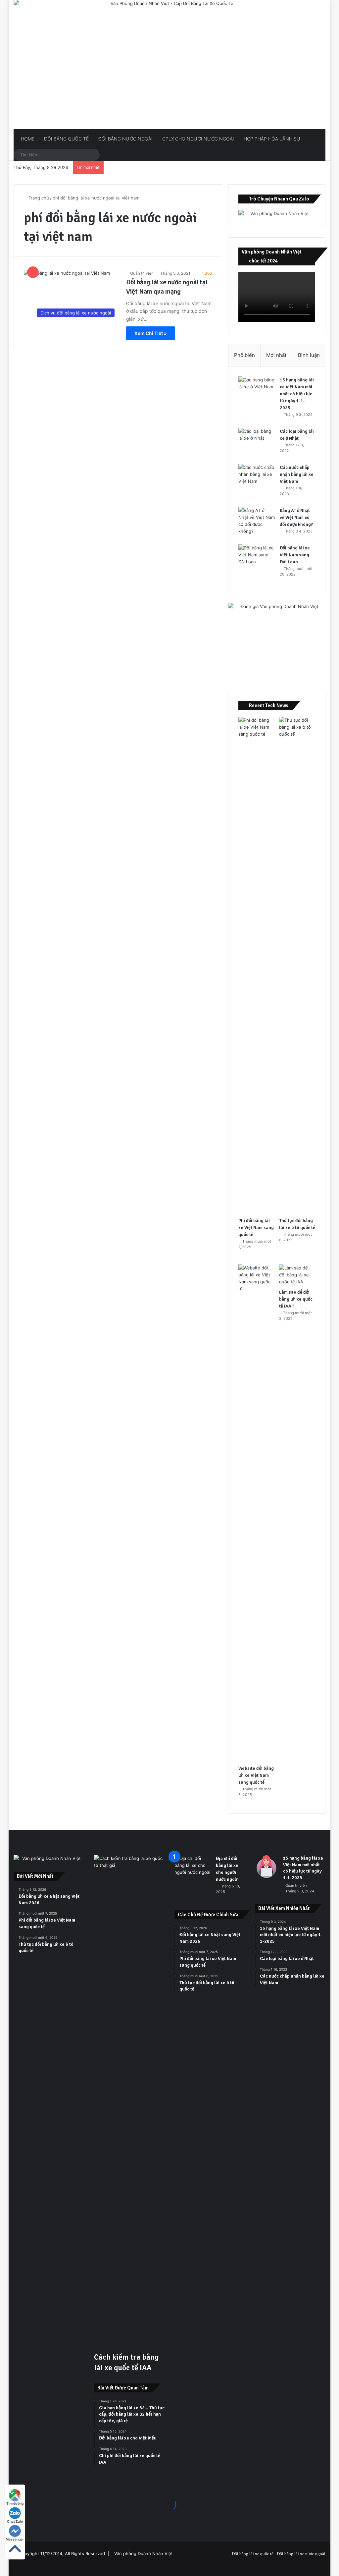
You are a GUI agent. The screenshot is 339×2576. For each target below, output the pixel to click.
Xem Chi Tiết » (150, 333)
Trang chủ (38, 198)
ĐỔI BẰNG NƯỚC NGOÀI (125, 139)
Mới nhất (276, 355)
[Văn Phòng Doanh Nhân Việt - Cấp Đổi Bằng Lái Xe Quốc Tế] (170, 64)
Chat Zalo (15, 2521)
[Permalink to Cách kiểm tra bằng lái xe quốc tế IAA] (129, 1865)
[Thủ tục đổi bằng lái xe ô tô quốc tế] (297, 965)
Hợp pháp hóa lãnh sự (271, 139)
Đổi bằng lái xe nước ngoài (301, 2554)
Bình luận (309, 355)
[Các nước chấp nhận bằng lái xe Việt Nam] (257, 476)
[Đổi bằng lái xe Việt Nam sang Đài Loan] (257, 557)
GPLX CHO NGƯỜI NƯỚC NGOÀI (197, 139)
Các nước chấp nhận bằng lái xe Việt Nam (297, 474)
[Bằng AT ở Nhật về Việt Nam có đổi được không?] (257, 521)
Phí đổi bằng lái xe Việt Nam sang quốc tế (256, 1228)
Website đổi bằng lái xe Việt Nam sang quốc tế (256, 1775)
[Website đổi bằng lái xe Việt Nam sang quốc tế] (256, 1513)
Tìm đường (15, 2503)
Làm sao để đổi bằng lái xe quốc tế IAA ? (296, 1299)
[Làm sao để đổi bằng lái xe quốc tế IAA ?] (297, 1275)
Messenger (15, 2539)
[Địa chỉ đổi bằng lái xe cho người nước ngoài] (193, 1867)
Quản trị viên (142, 273)
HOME (27, 139)
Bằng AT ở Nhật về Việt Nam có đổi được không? (296, 517)
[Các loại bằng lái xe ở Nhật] (257, 440)
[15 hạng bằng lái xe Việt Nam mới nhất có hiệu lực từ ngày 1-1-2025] (257, 389)
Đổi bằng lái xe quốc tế (253, 2554)
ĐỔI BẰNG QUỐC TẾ (66, 139)
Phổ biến (244, 355)
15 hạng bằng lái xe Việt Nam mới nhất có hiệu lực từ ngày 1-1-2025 (297, 394)
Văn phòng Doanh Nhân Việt (144, 2553)
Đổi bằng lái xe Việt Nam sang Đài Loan (295, 555)
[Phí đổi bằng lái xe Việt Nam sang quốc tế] (256, 965)
